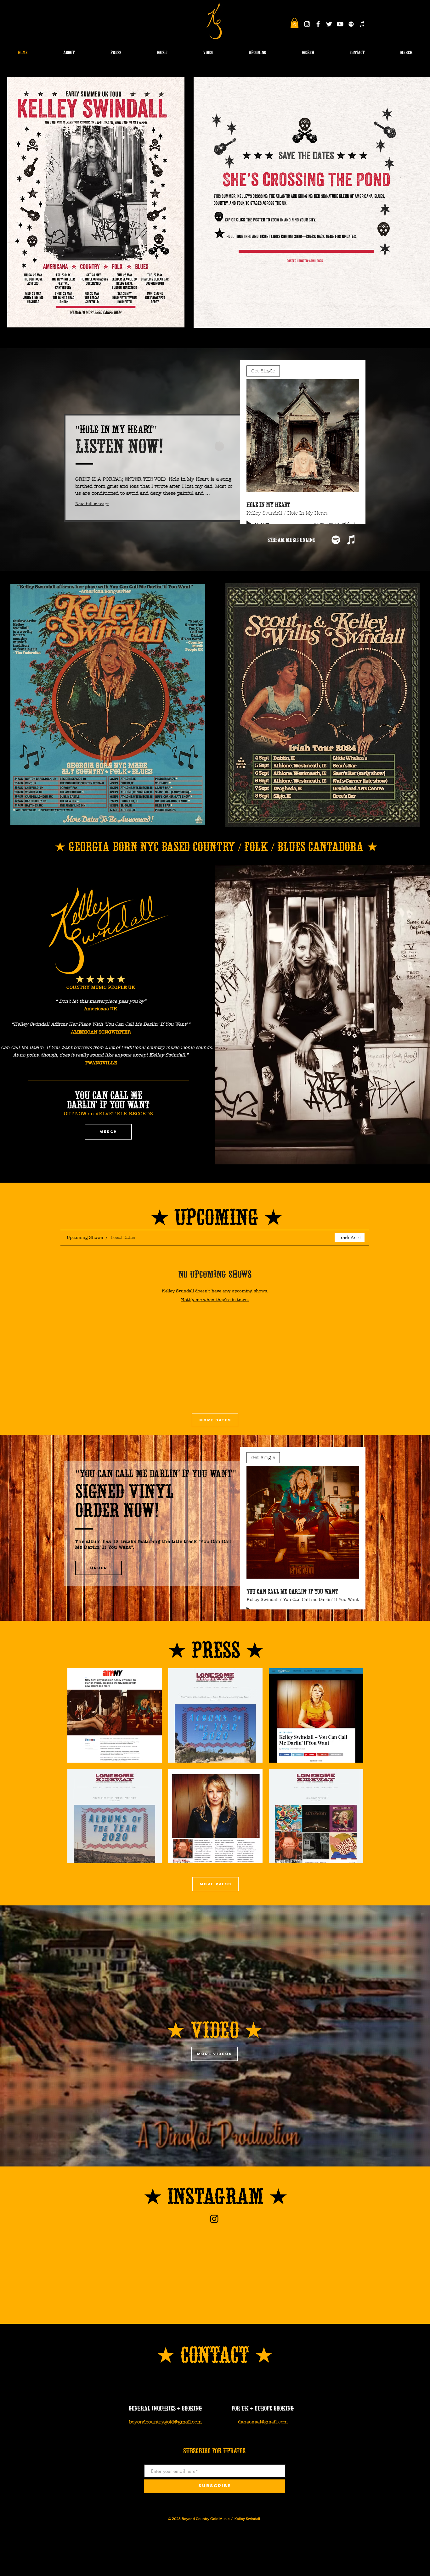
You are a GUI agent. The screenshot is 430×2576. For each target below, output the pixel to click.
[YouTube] (340, 24)
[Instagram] (307, 24)
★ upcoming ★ (217, 1214)
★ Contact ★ (215, 2352)
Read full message (92, 504)
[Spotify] (351, 24)
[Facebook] (318, 24)
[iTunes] (362, 24)
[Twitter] (329, 24)
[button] (294, 23)
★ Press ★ (216, 1647)
